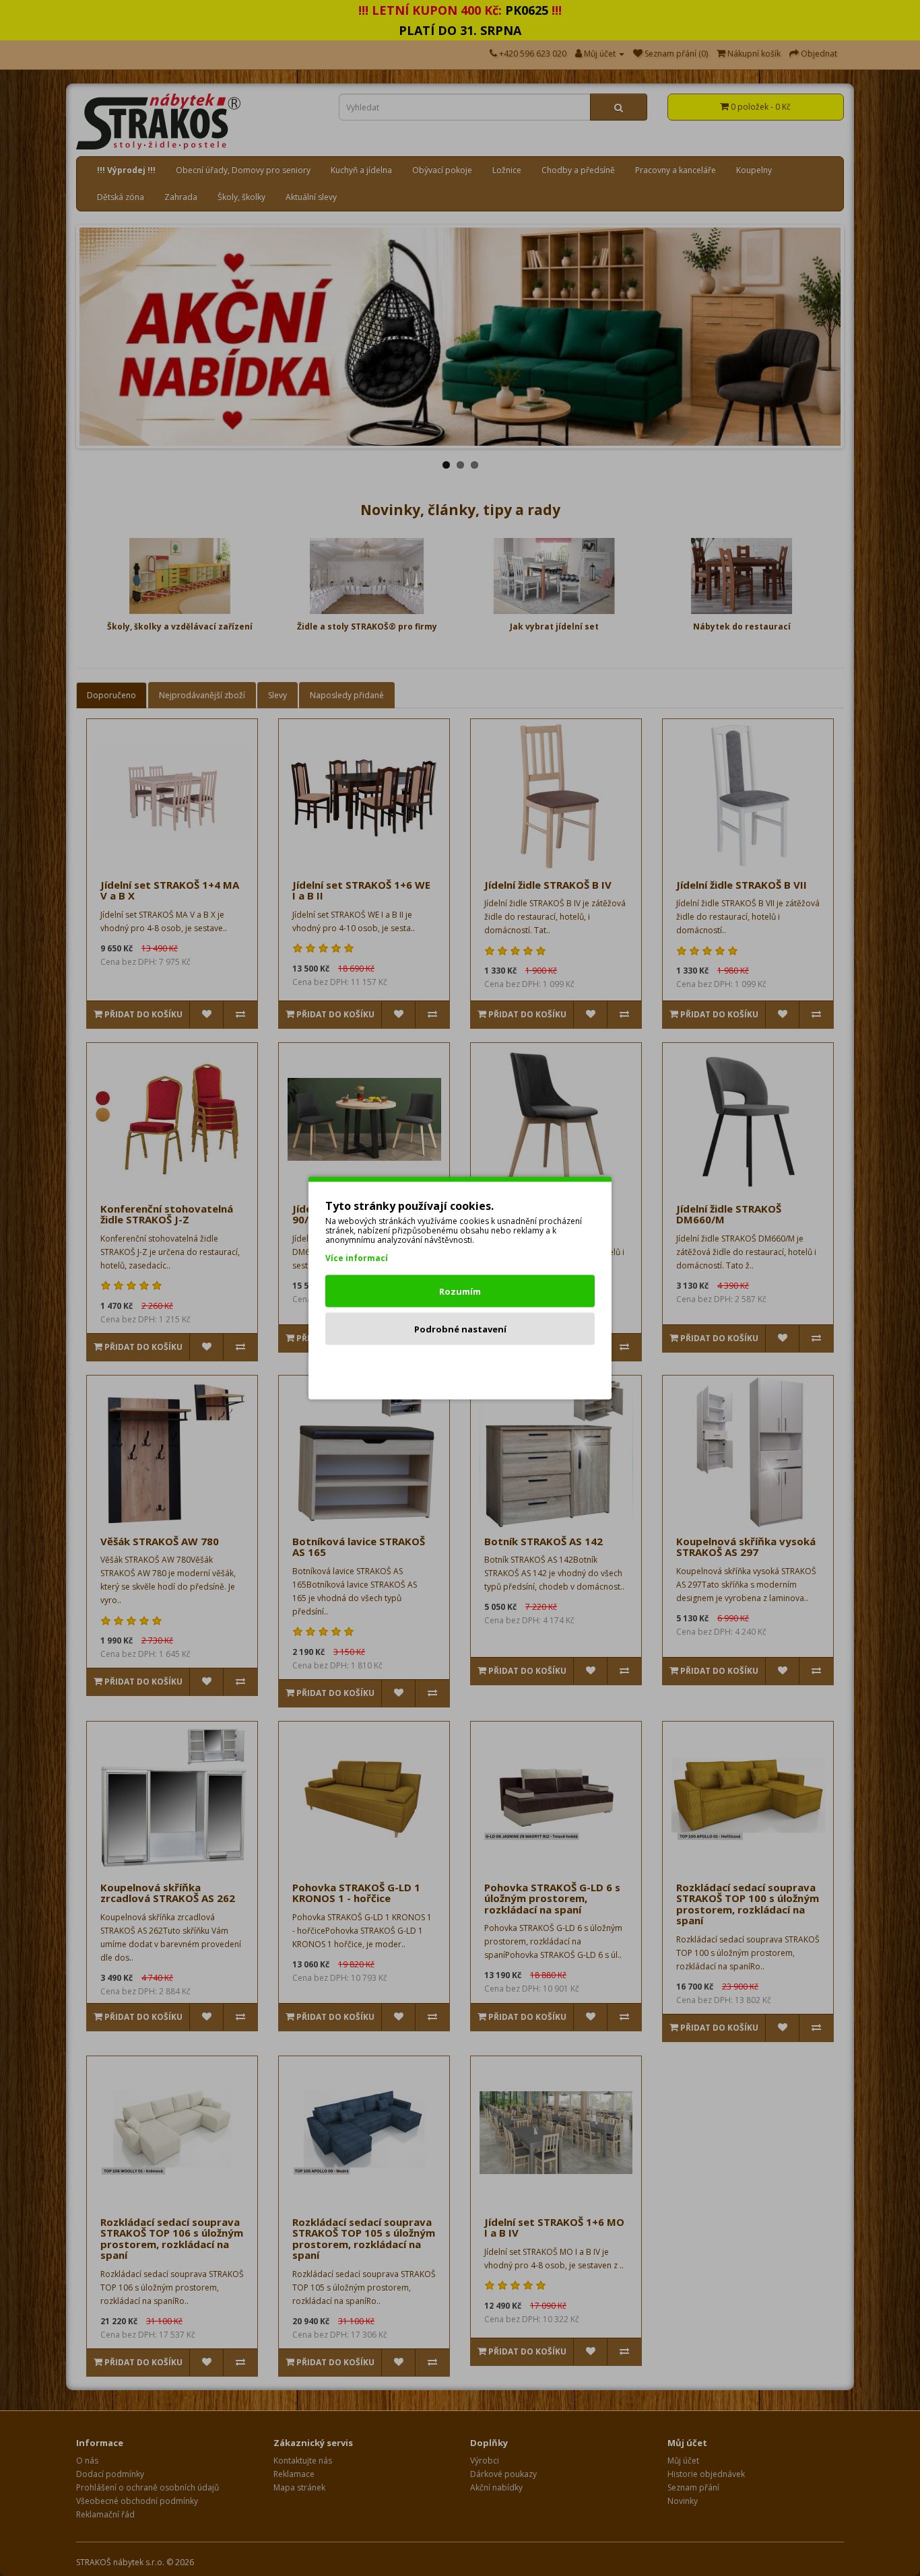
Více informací (357, 1258)
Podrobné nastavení (460, 1329)
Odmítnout (460, 1367)
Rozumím (460, 1291)
